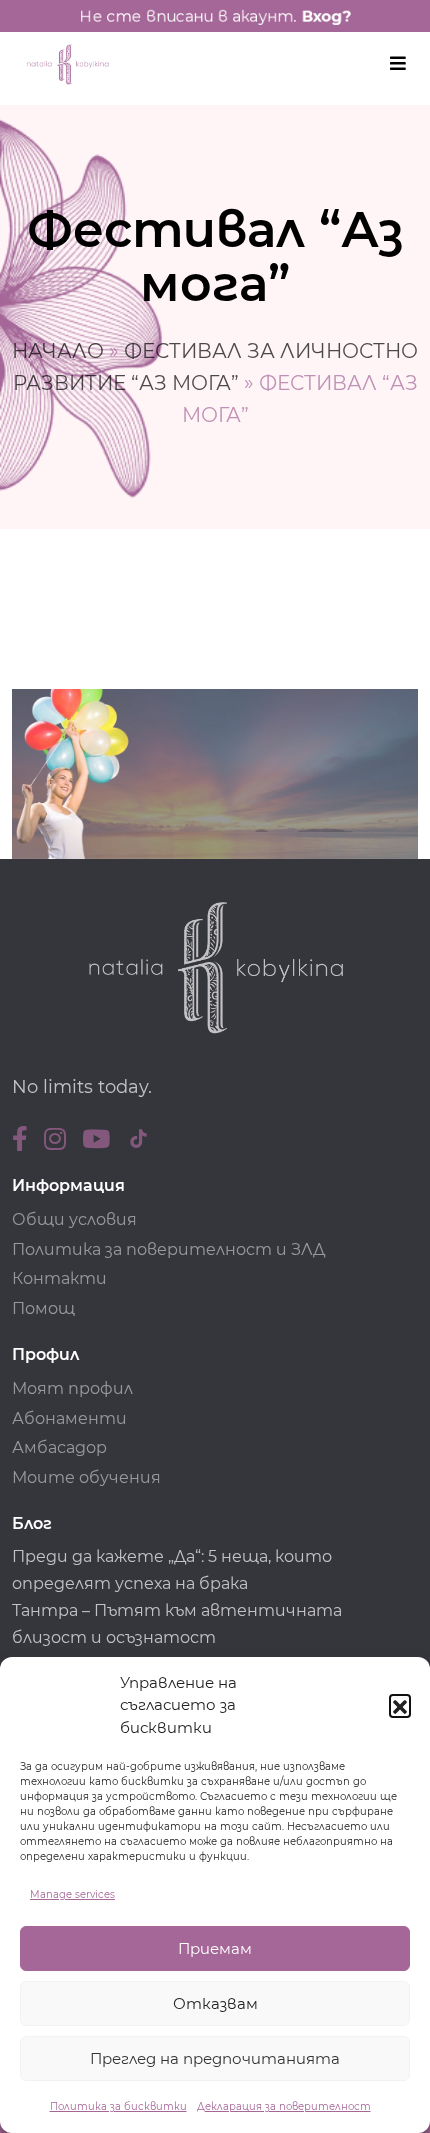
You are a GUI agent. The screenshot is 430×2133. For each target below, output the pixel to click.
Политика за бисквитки (118, 2106)
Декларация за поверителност (284, 2106)
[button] (400, 1705)
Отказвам (215, 2003)
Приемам (215, 1948)
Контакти (59, 1278)
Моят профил (72, 1388)
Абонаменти (69, 1418)
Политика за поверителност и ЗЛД (168, 1249)
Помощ (43, 1308)
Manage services (72, 1894)
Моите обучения (86, 1477)
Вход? (326, 16)
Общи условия (74, 1219)
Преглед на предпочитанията (215, 2058)
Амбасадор (59, 1447)
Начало (58, 351)
